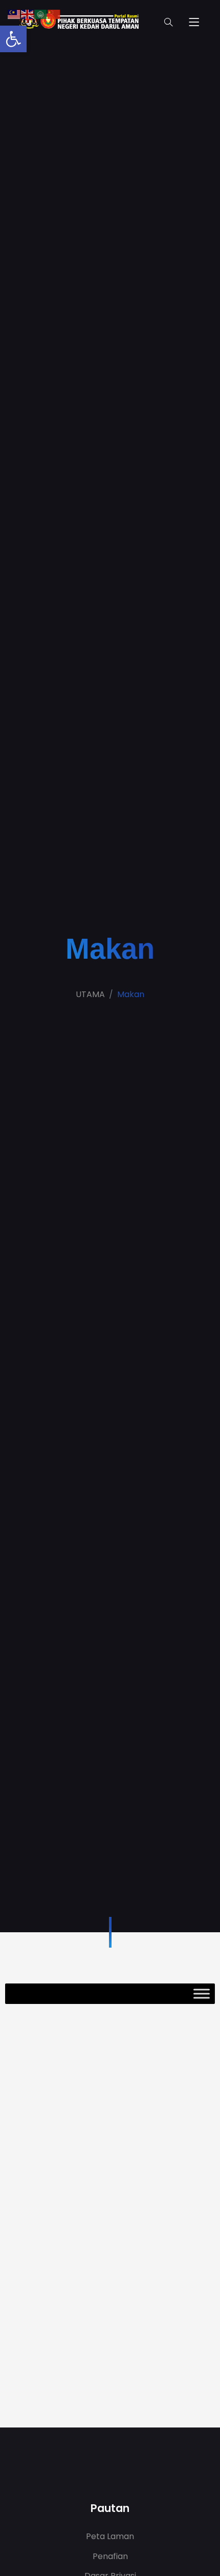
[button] (13, 39)
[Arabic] (41, 14)
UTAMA (90, 994)
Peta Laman (110, 2536)
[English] (28, 14)
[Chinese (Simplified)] (54, 14)
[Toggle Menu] (202, 1993)
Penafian (110, 2556)
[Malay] (14, 14)
